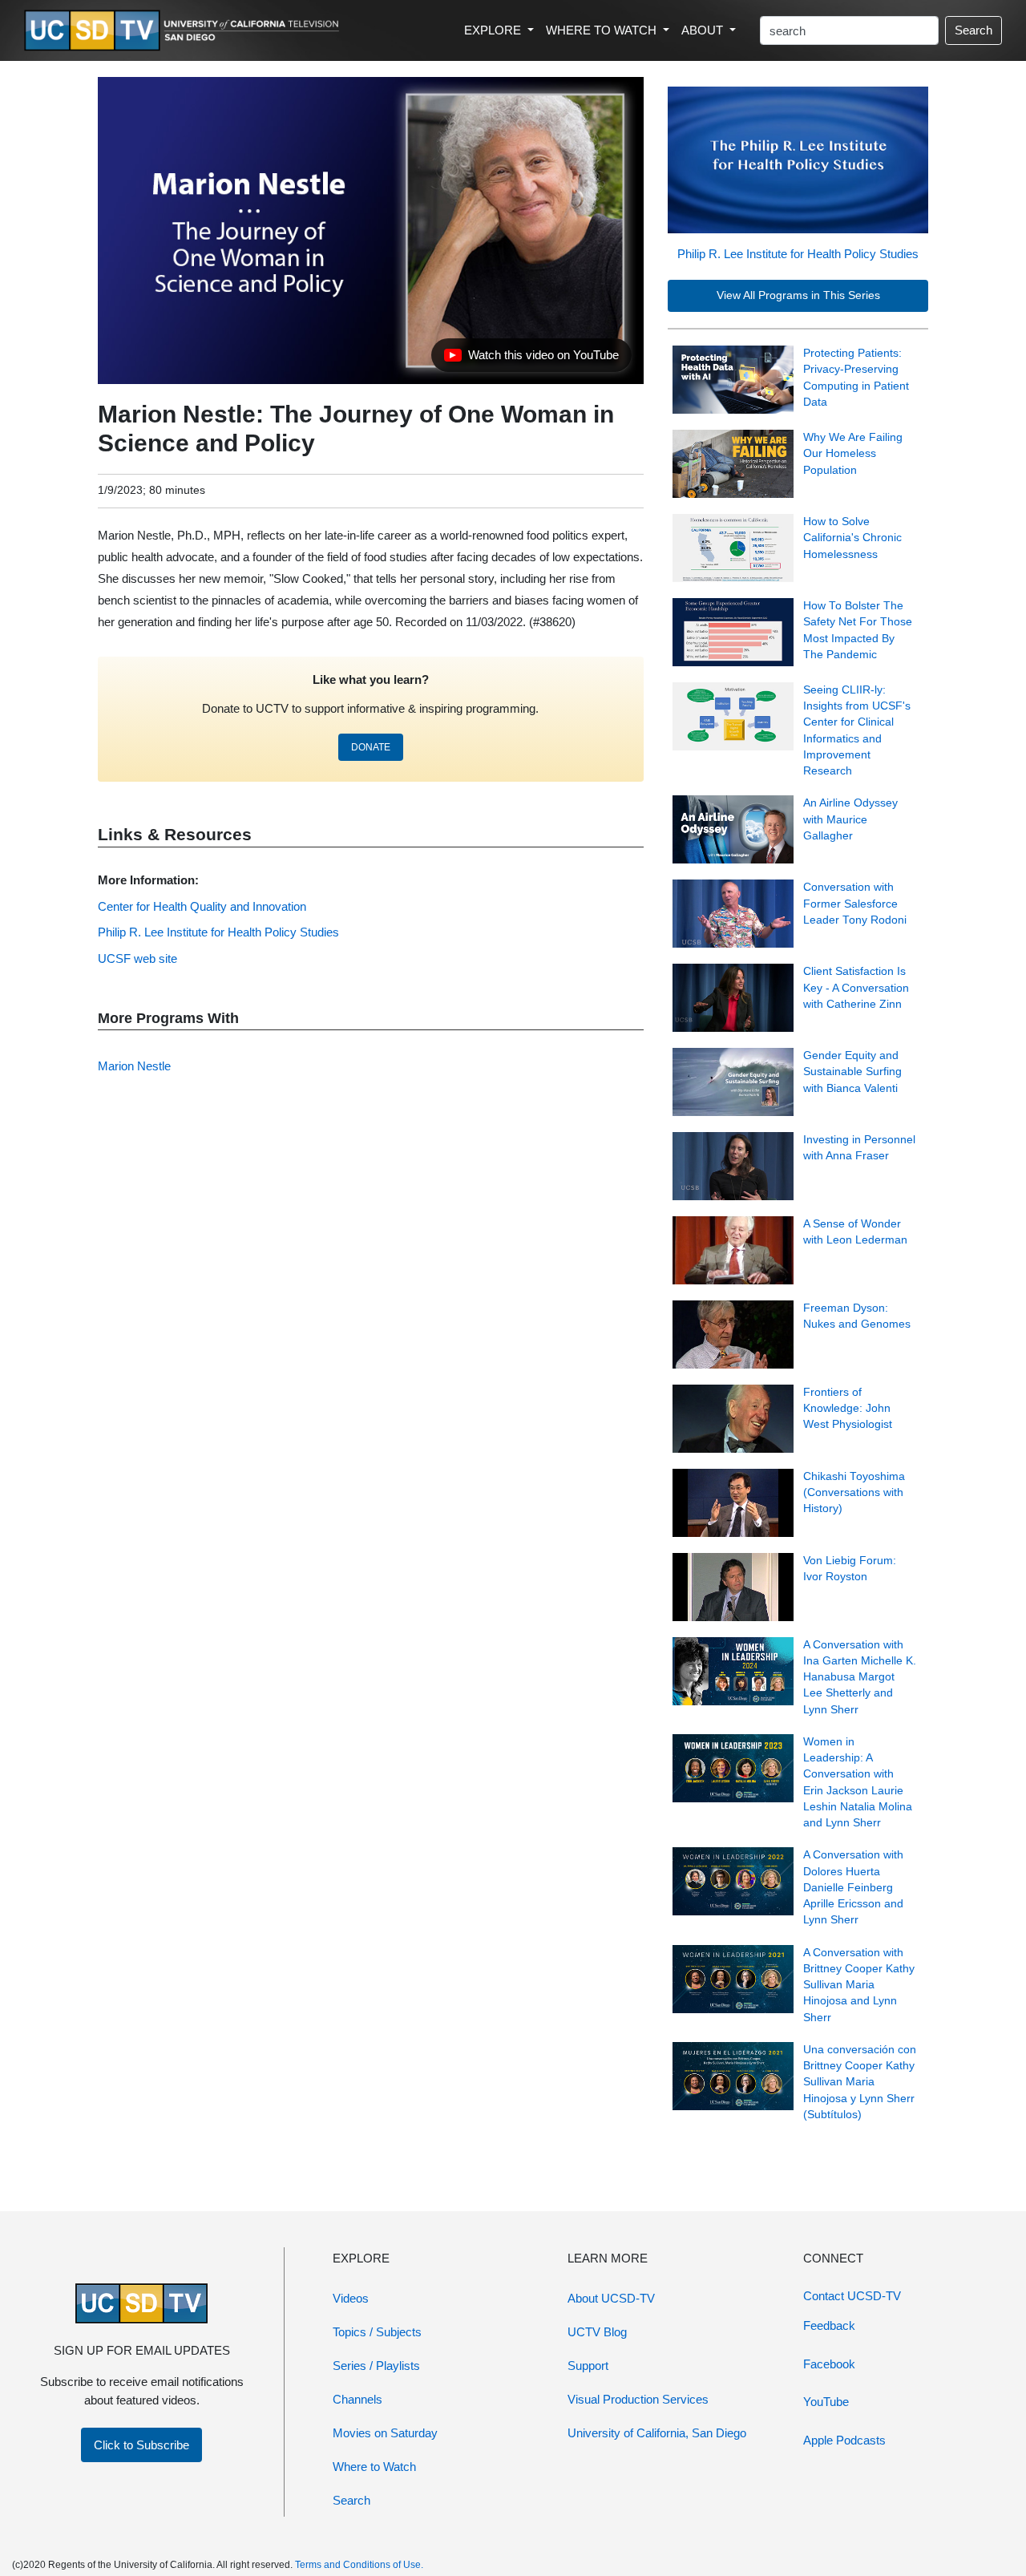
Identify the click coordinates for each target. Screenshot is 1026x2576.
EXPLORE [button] (494, 30)
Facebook (829, 2364)
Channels (357, 2399)
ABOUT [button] (704, 30)
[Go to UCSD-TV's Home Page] (184, 31)
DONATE (371, 747)
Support (588, 2366)
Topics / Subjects (377, 2332)
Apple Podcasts (844, 2440)
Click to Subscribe (141, 2445)
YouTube (826, 2402)
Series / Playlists (376, 2366)
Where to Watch (374, 2467)
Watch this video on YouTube (531, 359)
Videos (351, 2298)
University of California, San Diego (657, 2433)
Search (973, 30)
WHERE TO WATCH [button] (603, 30)
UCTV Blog (597, 2332)
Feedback (829, 2325)
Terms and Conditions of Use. (359, 2565)
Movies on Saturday (385, 2433)
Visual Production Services (638, 2399)
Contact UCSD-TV (852, 2296)
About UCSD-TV (611, 2298)
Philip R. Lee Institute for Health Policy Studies (798, 254)
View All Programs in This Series (798, 295)
